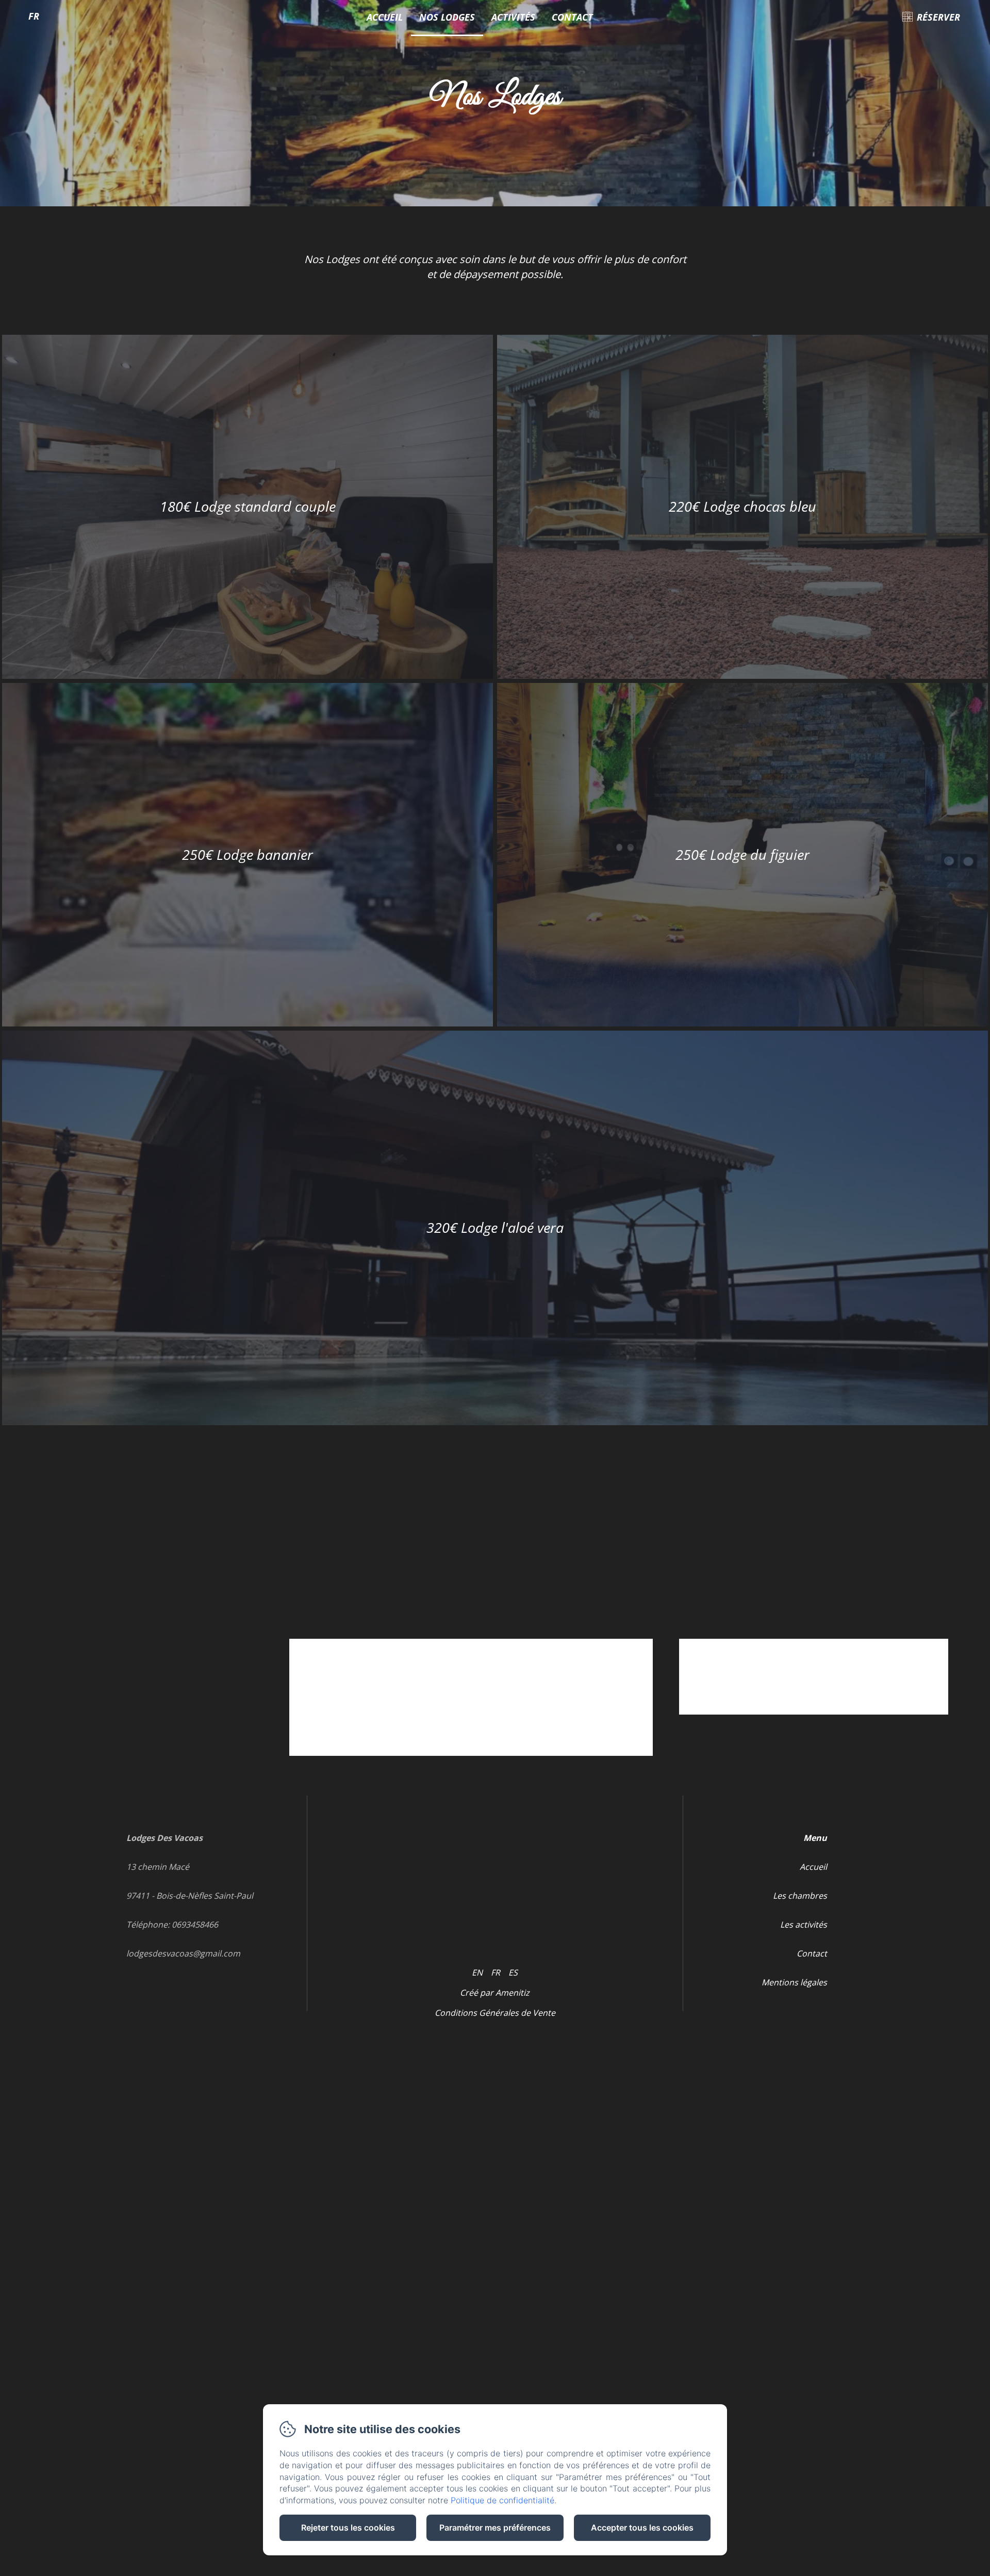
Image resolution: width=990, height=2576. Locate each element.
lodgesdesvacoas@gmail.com (183, 1953)
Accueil (385, 17)
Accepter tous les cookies (642, 2528)
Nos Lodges (447, 17)
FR (496, 1972)
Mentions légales (794, 1982)
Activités (513, 17)
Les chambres (800, 1896)
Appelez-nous (856, 1696)
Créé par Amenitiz (495, 1993)
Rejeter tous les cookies (348, 2528)
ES (513, 1972)
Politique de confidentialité (502, 2500)
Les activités (804, 1925)
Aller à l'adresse (779, 1696)
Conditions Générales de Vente (495, 2013)
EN (477, 1972)
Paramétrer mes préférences (495, 2528)
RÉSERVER (938, 17)
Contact (572, 17)
